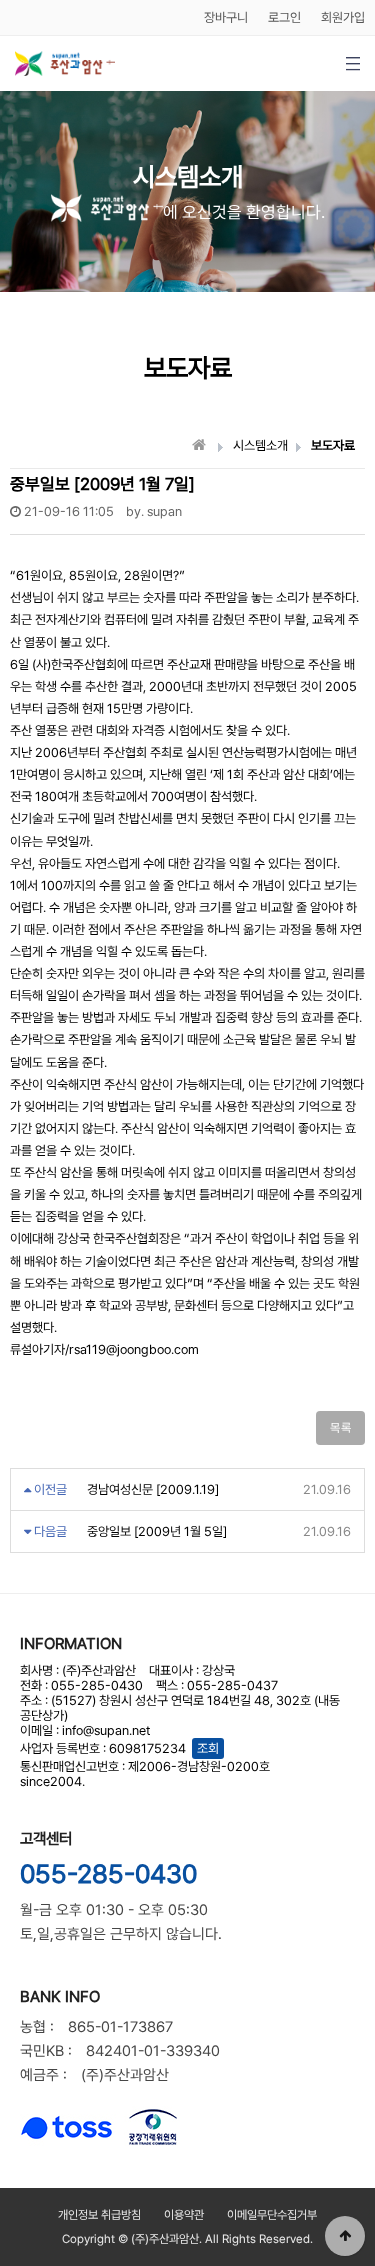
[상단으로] (345, 2236)
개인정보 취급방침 (99, 2215)
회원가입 (343, 17)
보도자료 (333, 445)
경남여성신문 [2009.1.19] (153, 1489)
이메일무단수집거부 (272, 2215)
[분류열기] (352, 63)
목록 (340, 1428)
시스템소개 (260, 445)
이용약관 (184, 2215)
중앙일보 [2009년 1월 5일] (157, 1531)
